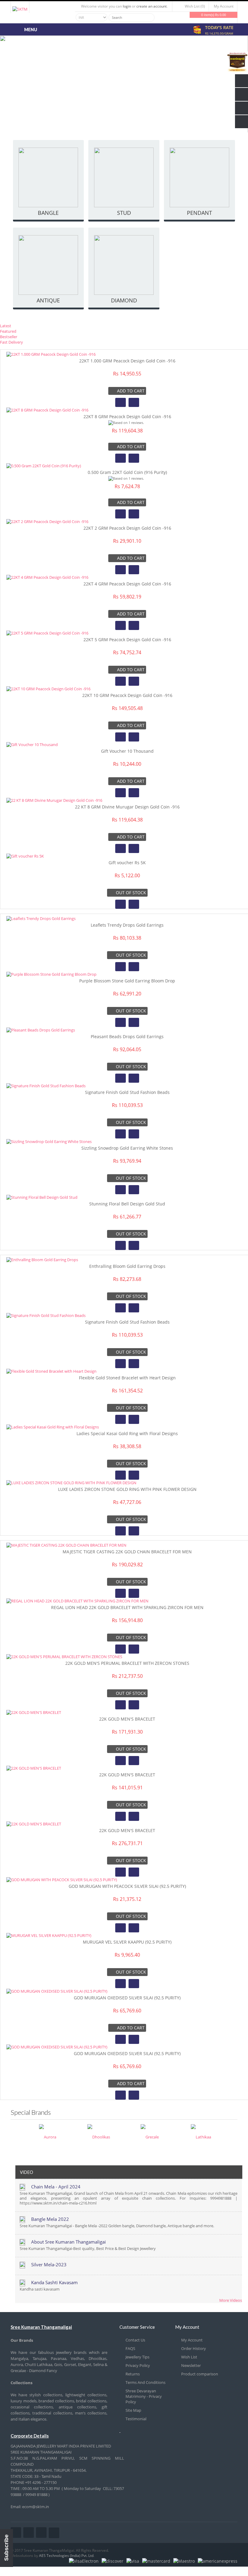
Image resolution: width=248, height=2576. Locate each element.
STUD (124, 213)
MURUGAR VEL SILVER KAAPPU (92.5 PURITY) (127, 1942)
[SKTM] (20, 9)
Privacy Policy (138, 2365)
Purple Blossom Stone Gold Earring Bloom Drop (127, 981)
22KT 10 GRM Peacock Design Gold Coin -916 (127, 695)
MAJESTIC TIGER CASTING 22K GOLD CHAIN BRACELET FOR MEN (127, 1552)
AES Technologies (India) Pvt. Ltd (66, 2556)
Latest (6, 326)
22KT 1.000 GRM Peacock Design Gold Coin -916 (127, 361)
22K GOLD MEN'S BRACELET (127, 1719)
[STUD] (124, 178)
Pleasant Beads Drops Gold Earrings (127, 1036)
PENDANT (199, 213)
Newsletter (191, 2365)
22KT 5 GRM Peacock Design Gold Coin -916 (127, 640)
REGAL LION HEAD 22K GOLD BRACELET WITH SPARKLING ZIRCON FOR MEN (127, 1607)
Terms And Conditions (145, 2382)
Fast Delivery (11, 342)
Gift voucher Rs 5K (127, 863)
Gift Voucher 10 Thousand (127, 751)
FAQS (130, 2348)
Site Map (133, 2410)
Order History (194, 2348)
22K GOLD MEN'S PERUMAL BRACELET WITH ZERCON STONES (127, 1663)
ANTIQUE (48, 300)
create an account (152, 6)
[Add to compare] (134, 402)
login (127, 6)
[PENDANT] (199, 178)
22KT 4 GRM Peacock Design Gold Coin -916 (127, 584)
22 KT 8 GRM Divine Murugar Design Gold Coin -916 (127, 807)
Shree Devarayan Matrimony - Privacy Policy (144, 2396)
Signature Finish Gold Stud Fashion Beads (127, 1092)
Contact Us (135, 2340)
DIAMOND (124, 300)
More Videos (231, 2300)
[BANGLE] (49, 178)
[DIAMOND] (124, 266)
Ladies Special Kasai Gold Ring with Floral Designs (127, 1433)
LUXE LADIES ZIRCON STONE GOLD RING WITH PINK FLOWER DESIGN (127, 1489)
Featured (8, 331)
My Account (192, 2340)
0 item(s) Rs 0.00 (214, 15)
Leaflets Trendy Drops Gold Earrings (127, 925)
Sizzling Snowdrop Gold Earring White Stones (127, 1148)
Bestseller (9, 337)
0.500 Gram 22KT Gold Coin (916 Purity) (127, 472)
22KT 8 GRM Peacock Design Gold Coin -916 (127, 417)
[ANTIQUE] (49, 266)
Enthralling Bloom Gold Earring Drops (127, 1266)
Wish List (189, 2357)
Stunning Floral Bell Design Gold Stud (127, 1204)
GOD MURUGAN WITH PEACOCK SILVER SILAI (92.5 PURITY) (127, 1886)
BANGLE (48, 213)
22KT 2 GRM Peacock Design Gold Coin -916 (127, 528)
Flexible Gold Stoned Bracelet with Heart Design (127, 1378)
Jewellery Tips (137, 2357)
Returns (133, 2374)
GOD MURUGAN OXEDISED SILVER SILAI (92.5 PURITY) (127, 1998)
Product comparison (200, 2374)
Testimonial (136, 2419)
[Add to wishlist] (121, 402)
